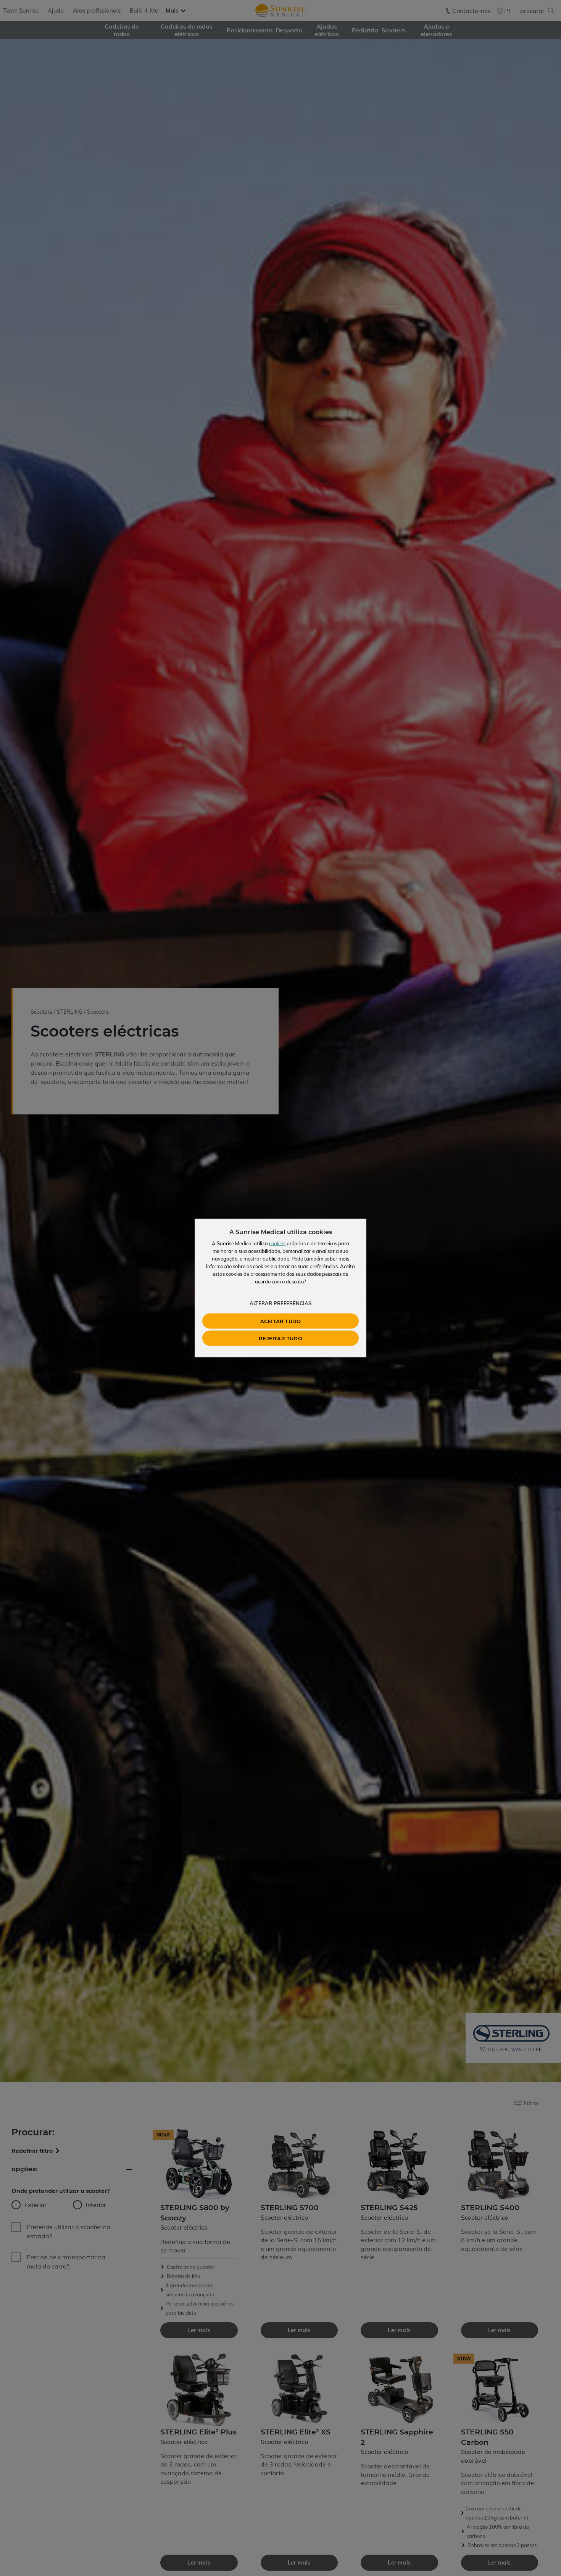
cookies (277, 1243)
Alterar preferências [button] (280, 1303)
